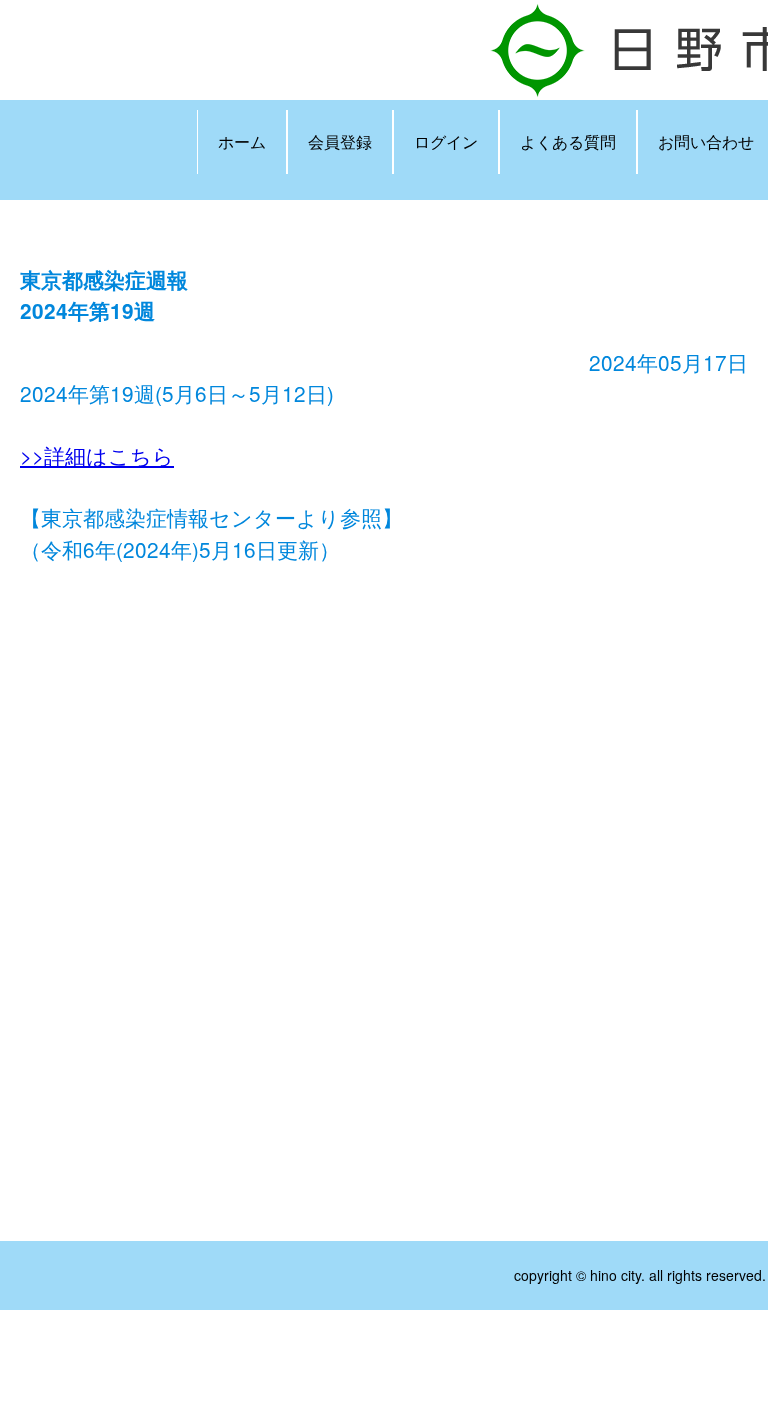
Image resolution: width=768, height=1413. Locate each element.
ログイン (446, 141)
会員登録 (340, 141)
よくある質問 (568, 141)
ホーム (242, 141)
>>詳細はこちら (97, 455)
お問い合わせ (706, 141)
